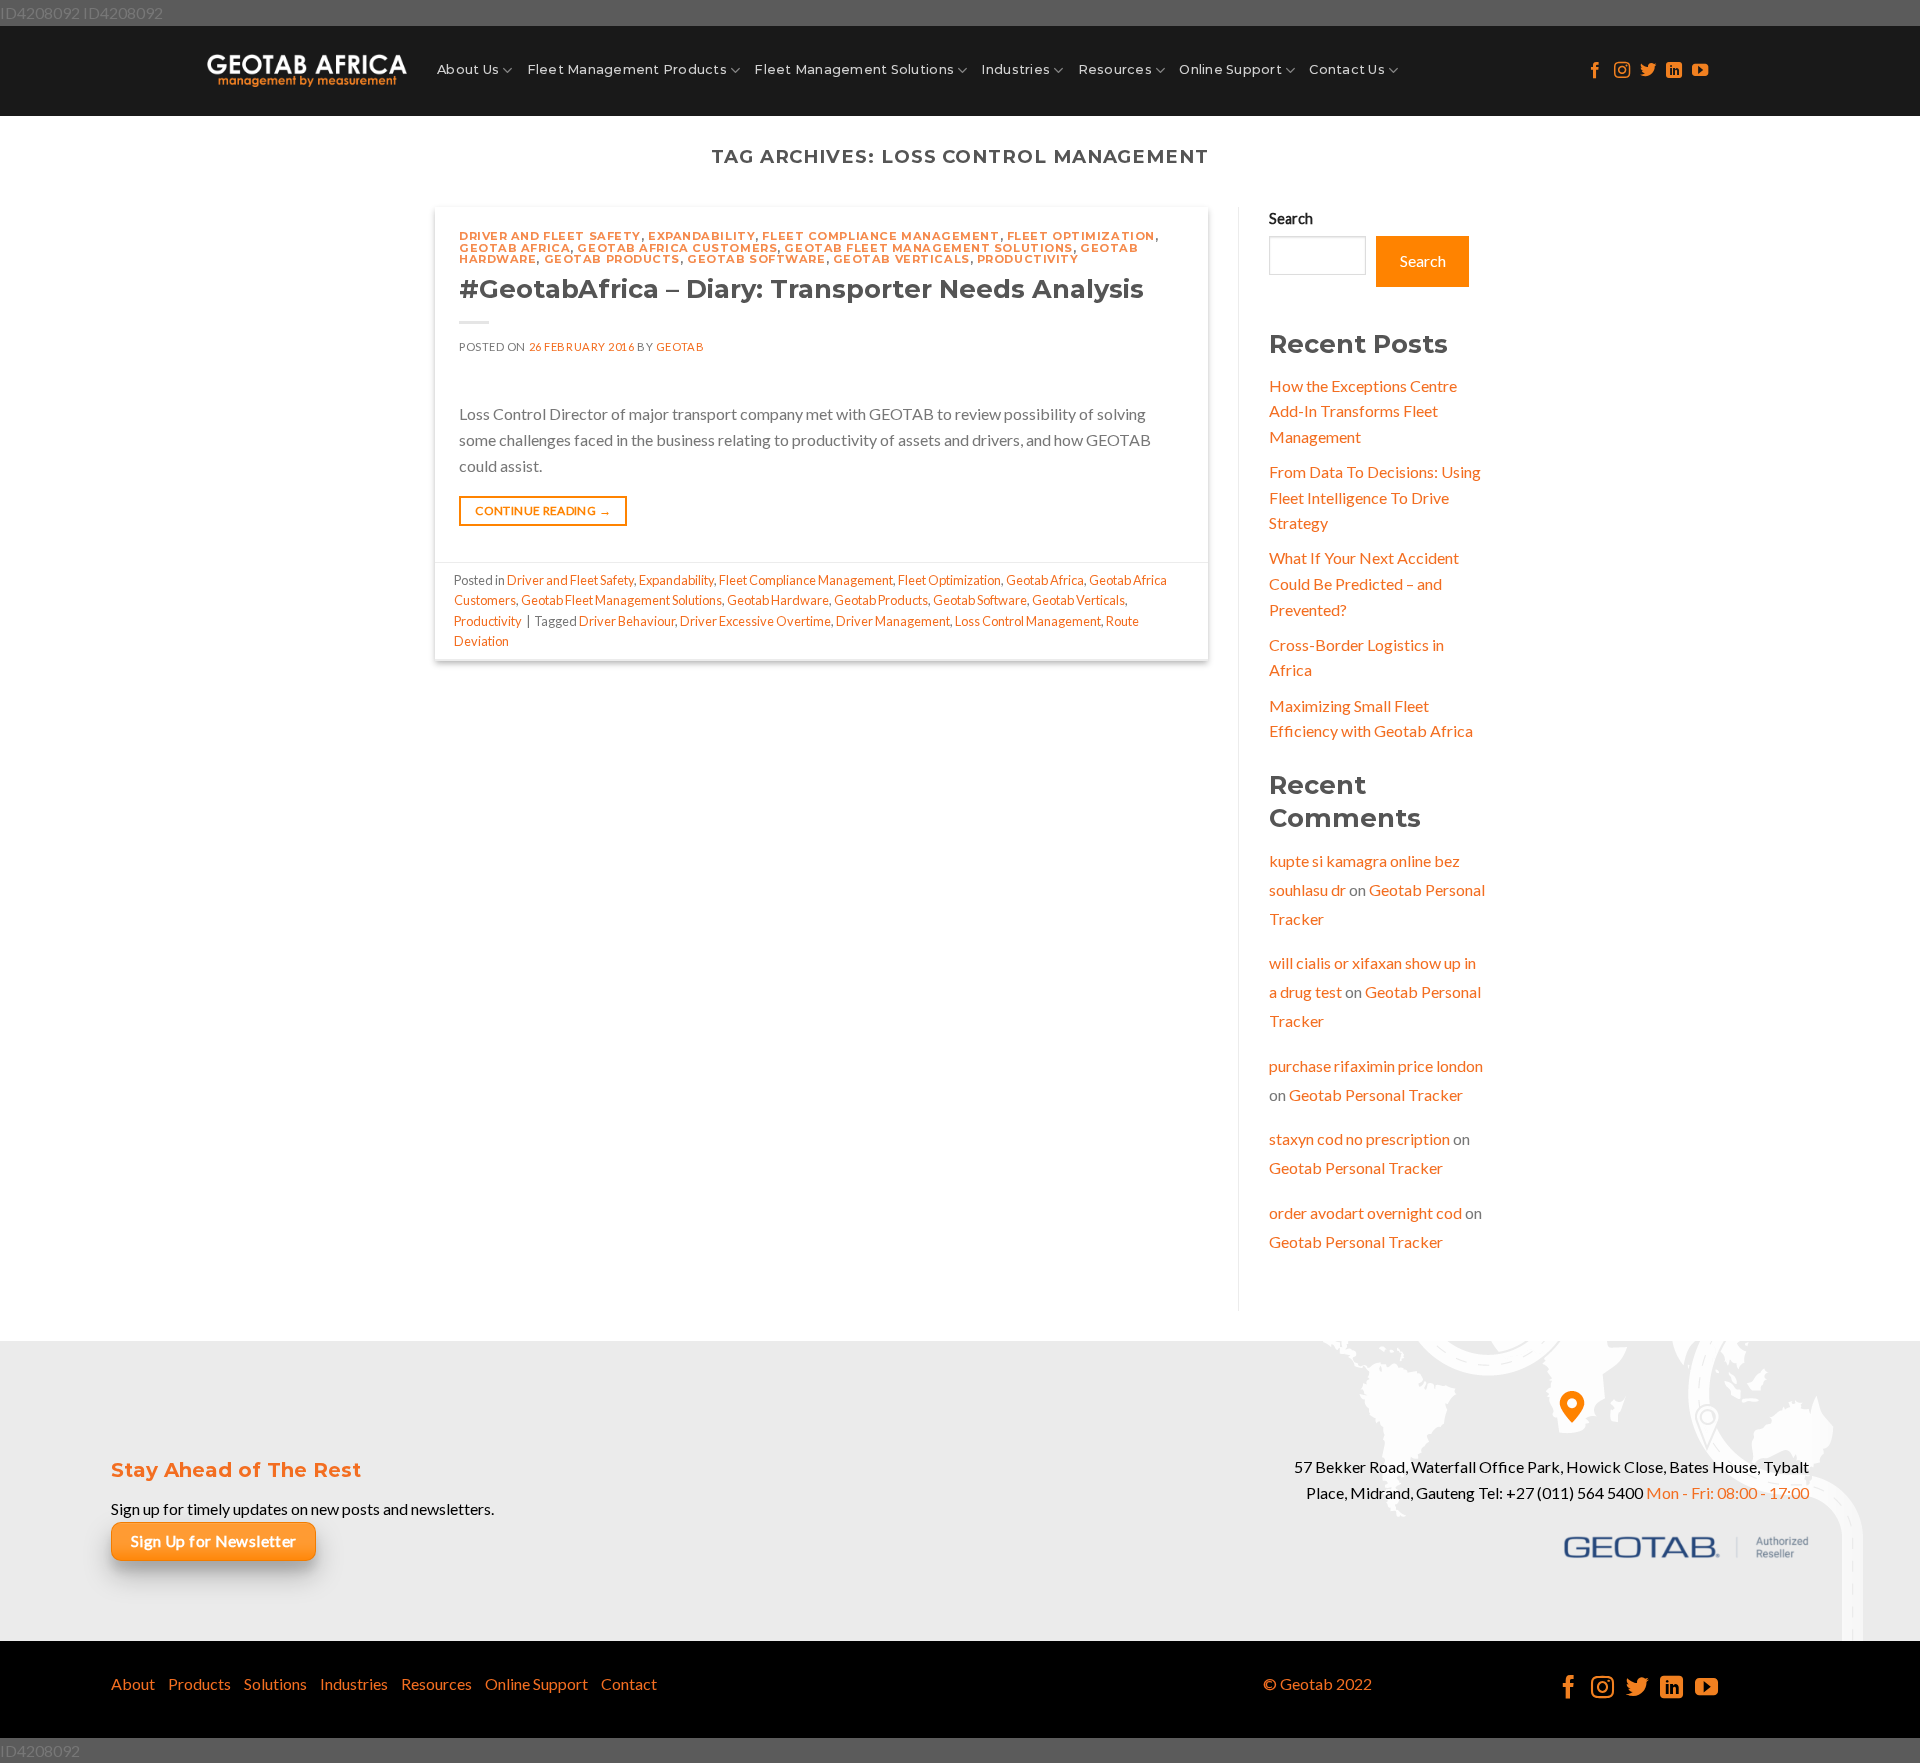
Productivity (1028, 259)
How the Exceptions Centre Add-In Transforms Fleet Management (1363, 411)
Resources (1115, 69)
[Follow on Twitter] (1648, 71)
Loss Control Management (1028, 621)
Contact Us (1347, 69)
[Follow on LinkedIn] (1674, 71)
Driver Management (893, 621)
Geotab (680, 346)
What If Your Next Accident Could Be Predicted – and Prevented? (1364, 583)
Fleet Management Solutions (854, 69)
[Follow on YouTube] (1700, 71)
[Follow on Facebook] (1595, 71)
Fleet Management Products (627, 69)
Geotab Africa (514, 248)
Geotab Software (756, 259)
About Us (468, 69)
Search (1291, 218)
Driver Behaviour (627, 621)
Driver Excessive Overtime (755, 621)
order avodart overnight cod (1365, 1212)
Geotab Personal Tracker (1376, 1094)
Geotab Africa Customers (677, 248)
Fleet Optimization (1081, 236)
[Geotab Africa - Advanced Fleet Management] (307, 70)
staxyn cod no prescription (1359, 1138)
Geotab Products (612, 259)
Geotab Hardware (778, 600)
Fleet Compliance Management (880, 236)
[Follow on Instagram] (1622, 71)
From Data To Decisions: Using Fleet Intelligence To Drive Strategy (1375, 497)
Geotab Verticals (901, 259)
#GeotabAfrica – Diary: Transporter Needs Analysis (801, 288)
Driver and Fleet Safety (550, 236)
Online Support (1230, 69)
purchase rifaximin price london (1376, 1065)
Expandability (701, 236)
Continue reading (543, 510)
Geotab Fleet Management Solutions (928, 248)
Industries (1015, 69)
